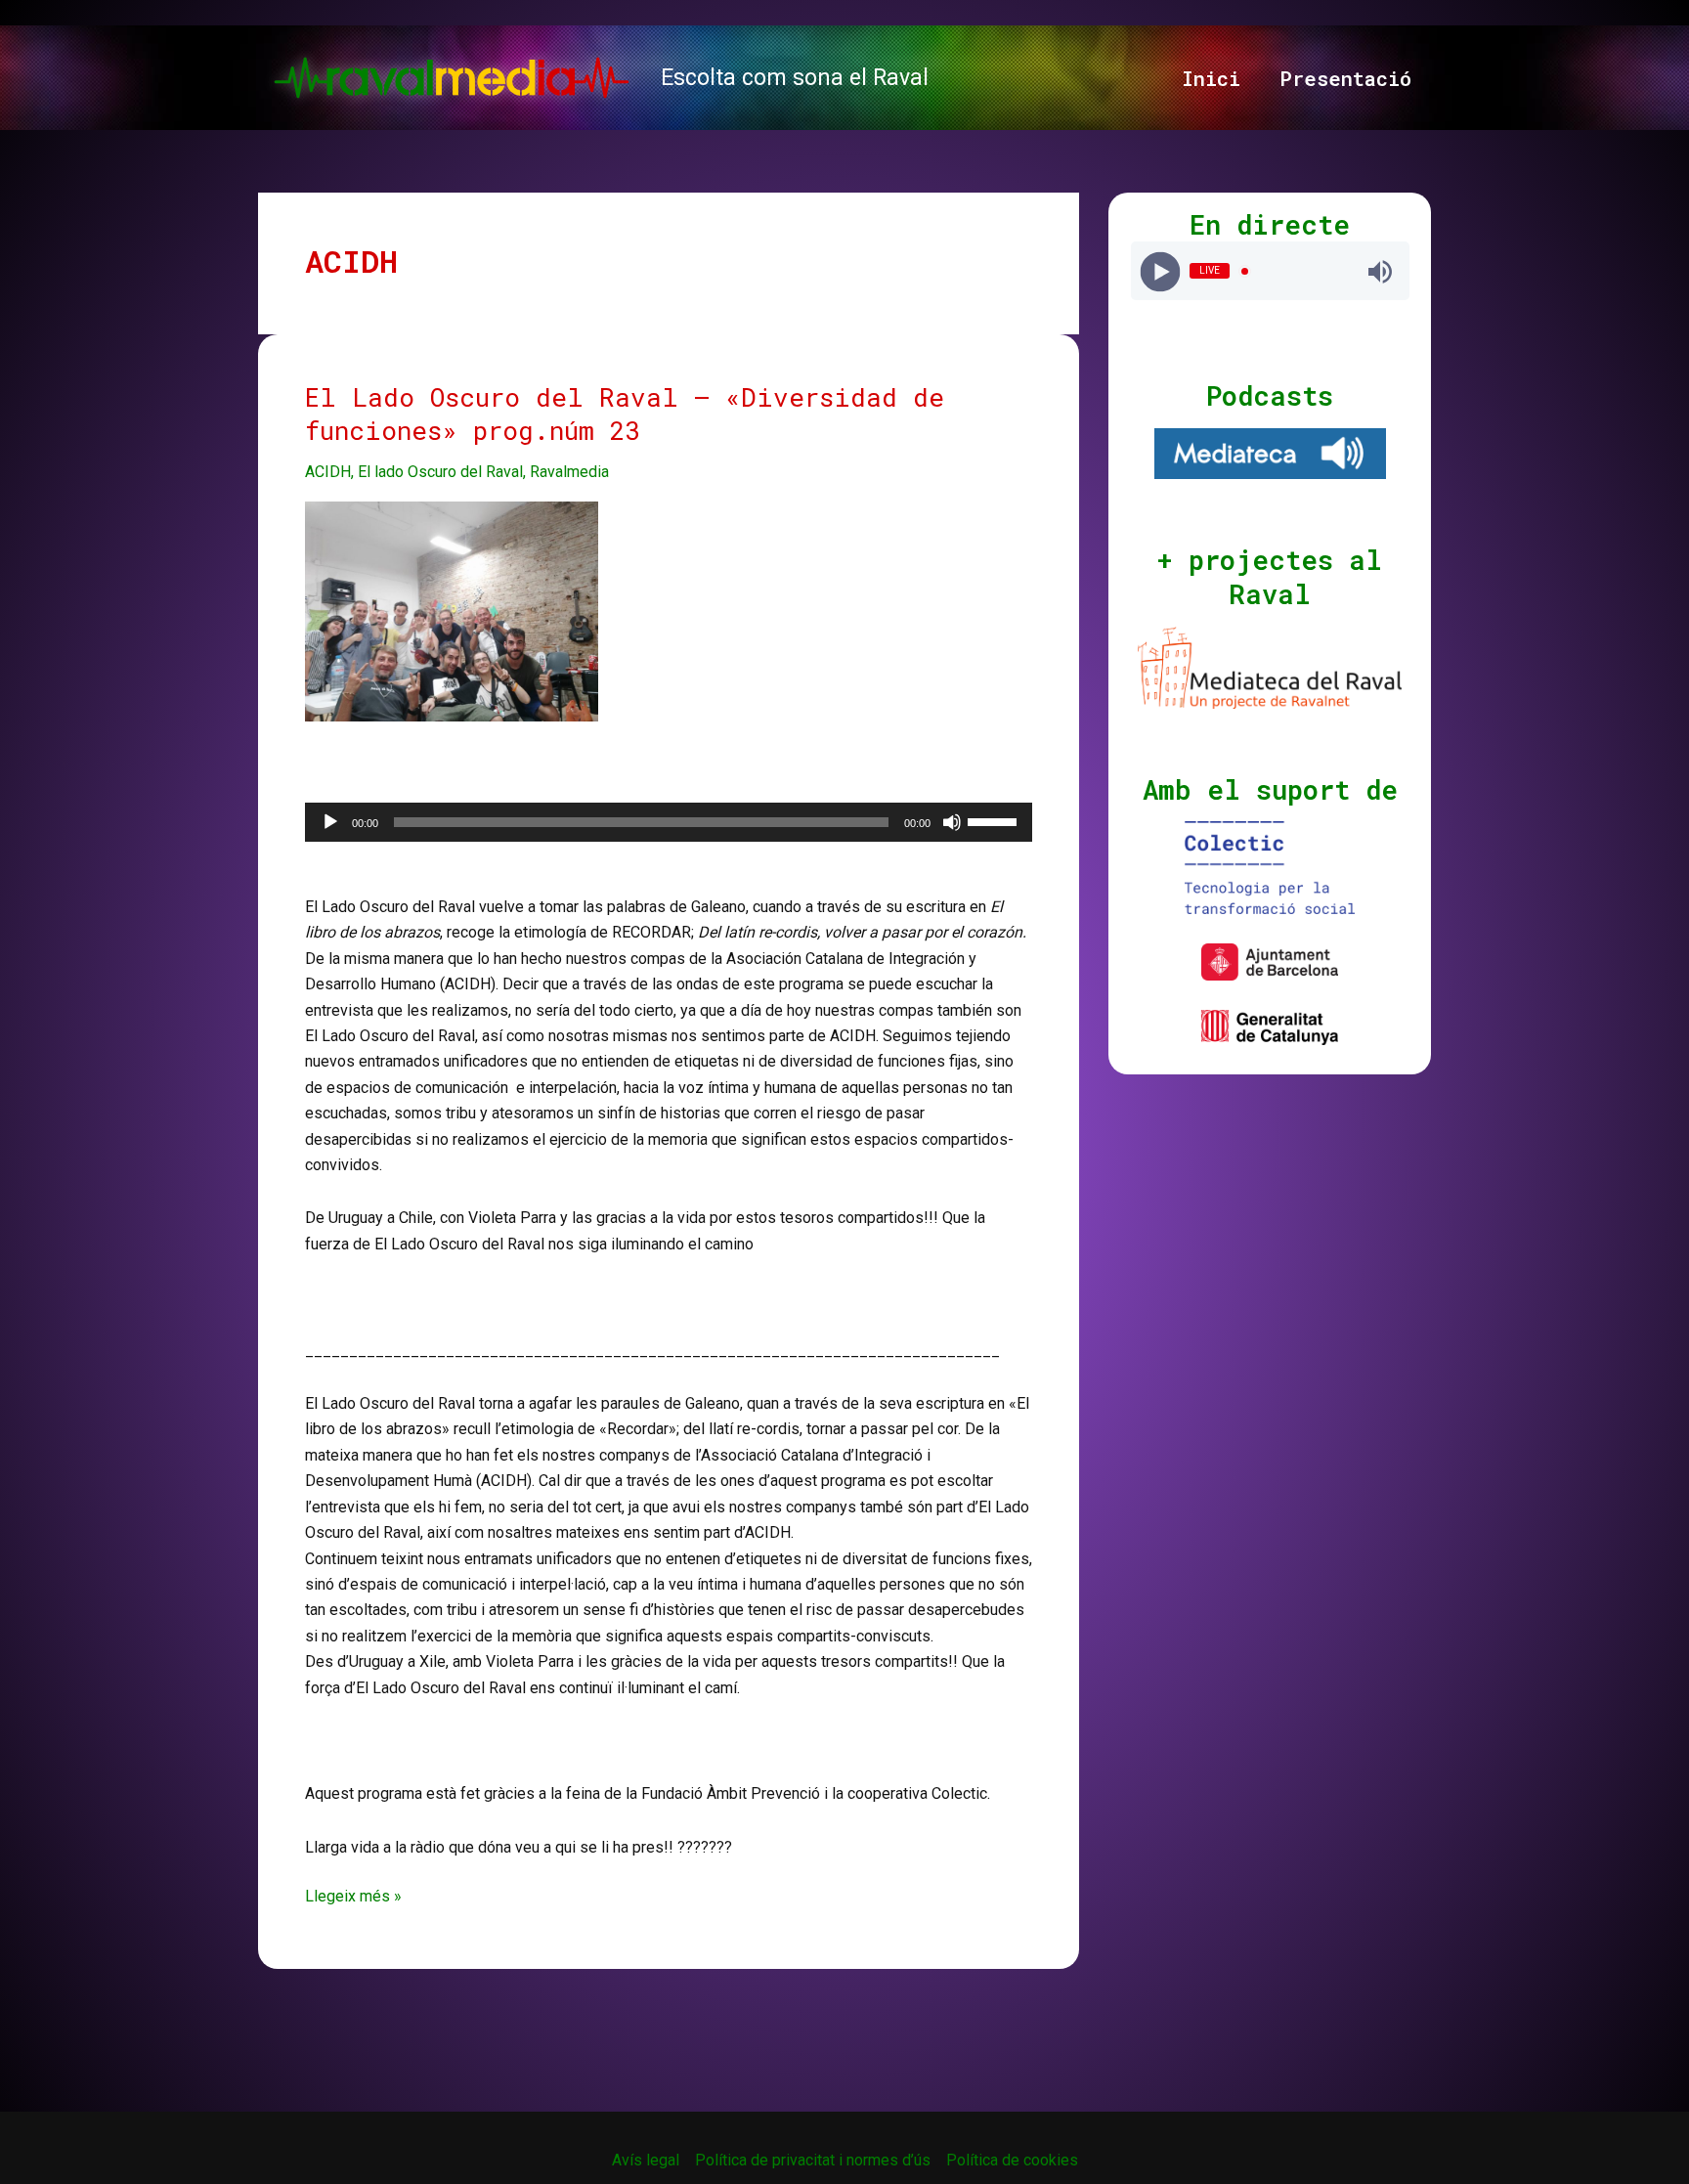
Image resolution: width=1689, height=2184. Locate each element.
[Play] (1160, 271)
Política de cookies (1012, 2160)
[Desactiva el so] (952, 822)
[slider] (995, 820)
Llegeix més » (353, 1898)
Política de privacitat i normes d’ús (813, 2160)
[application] (669, 822)
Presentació (1345, 78)
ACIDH (328, 472)
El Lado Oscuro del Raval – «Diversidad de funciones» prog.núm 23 (625, 414)
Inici (1211, 78)
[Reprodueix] (330, 822)
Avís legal (646, 2160)
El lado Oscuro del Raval (440, 472)
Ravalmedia (569, 472)
